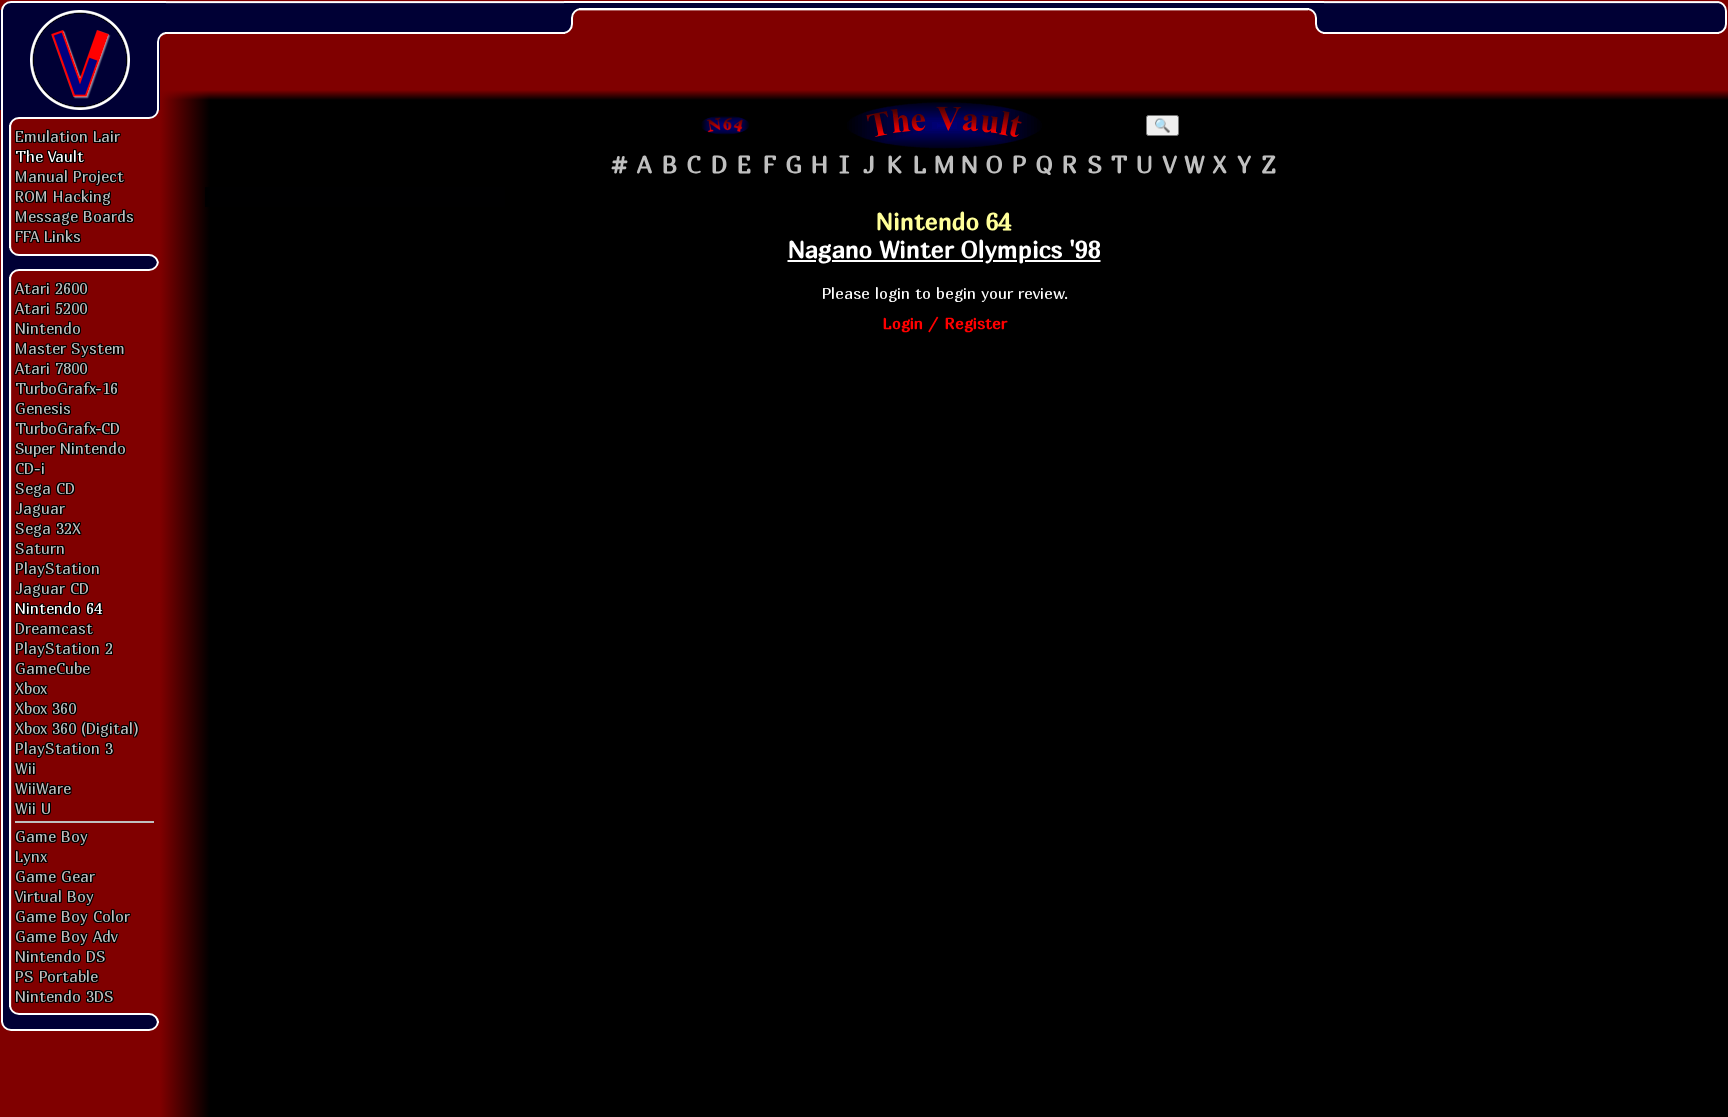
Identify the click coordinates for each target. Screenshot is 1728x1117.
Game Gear (55, 876)
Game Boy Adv (66, 936)
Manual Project (69, 176)
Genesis (43, 408)
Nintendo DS (60, 956)
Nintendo (48, 328)
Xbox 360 (45, 708)
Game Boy (51, 836)
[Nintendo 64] (726, 125)
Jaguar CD (52, 588)
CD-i (30, 468)
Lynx (31, 856)
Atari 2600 (51, 288)
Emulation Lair (67, 136)
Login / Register (944, 323)
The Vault (49, 156)
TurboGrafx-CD (67, 428)
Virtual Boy (54, 896)
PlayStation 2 (64, 648)
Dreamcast (54, 628)
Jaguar (40, 508)
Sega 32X (48, 528)
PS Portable (56, 976)
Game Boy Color (72, 916)
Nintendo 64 (58, 608)
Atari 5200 (51, 308)
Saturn (40, 548)
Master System (70, 348)
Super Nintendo (70, 448)
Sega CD (45, 488)
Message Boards (74, 216)
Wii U (33, 808)
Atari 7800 (51, 368)
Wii (25, 768)
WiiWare (43, 788)
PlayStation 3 (64, 748)
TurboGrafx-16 (66, 388)
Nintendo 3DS (64, 996)
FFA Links (48, 236)
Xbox (31, 688)
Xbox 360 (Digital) (77, 728)
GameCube (52, 668)
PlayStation (57, 568)
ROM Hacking (63, 196)
